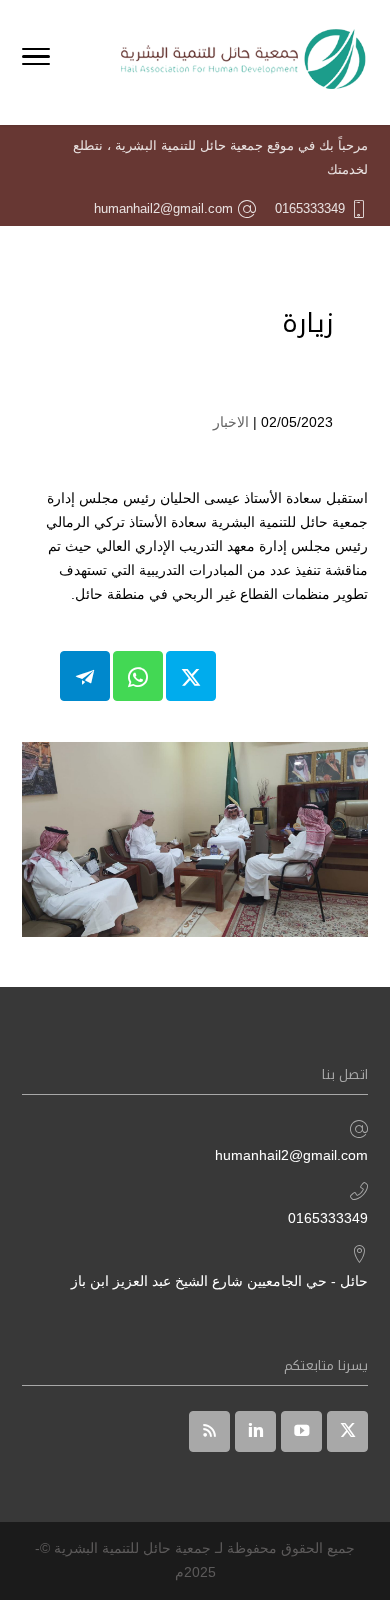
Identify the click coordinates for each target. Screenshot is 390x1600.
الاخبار (231, 422)
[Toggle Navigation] (36, 60)
